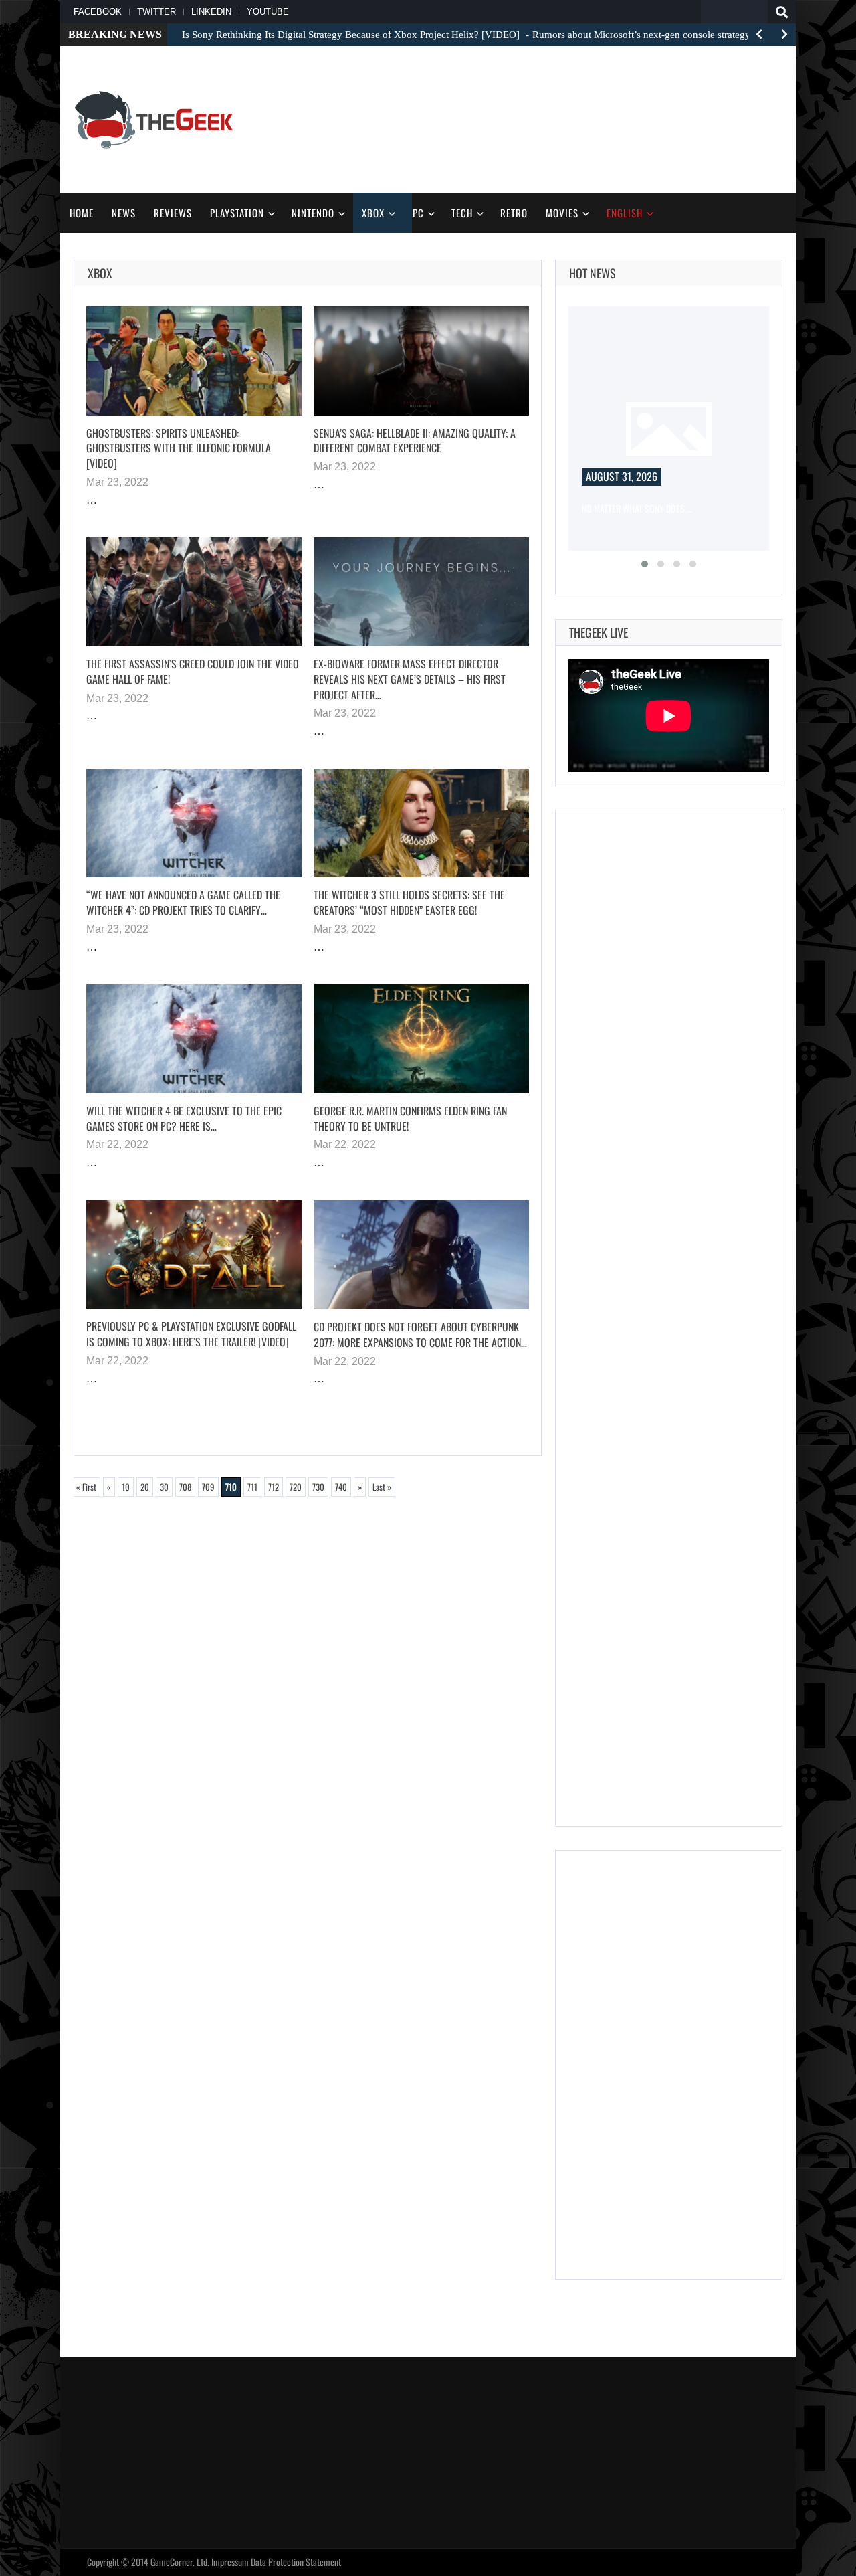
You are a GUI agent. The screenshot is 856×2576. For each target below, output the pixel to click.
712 (274, 1487)
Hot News (593, 273)
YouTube (268, 12)
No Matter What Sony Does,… (637, 508)
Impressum (230, 2562)
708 (185, 1487)
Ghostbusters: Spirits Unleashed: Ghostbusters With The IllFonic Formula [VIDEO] (179, 448)
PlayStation (237, 213)
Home (82, 213)
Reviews (173, 213)
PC (418, 213)
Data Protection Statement (296, 2562)
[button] (645, 564)
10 (126, 1487)
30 (164, 1487)
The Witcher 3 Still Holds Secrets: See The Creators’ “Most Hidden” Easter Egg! (409, 902)
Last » (382, 1487)
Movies (562, 213)
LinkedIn (211, 12)
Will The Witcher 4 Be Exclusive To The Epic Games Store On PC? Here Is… (184, 1118)
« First (86, 1487)
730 (318, 1487)
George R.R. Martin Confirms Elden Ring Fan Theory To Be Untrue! (410, 1118)
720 (296, 1487)
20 (145, 1487)
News (124, 213)
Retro (514, 213)
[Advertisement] (539, 118)
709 (208, 1487)
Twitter (156, 12)
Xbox (373, 213)
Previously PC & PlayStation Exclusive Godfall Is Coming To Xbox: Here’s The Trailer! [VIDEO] (191, 1334)
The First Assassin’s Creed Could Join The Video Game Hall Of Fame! (193, 671)
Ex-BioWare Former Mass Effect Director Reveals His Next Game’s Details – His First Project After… (410, 679)
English (625, 213)
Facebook (98, 12)
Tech (462, 213)
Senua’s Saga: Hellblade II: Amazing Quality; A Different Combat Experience (415, 441)
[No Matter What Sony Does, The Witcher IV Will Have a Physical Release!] (669, 429)
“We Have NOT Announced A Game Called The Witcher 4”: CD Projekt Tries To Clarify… (183, 902)
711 (252, 1487)
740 (341, 1487)
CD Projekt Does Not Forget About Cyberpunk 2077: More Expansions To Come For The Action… (420, 1335)
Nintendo (313, 213)
